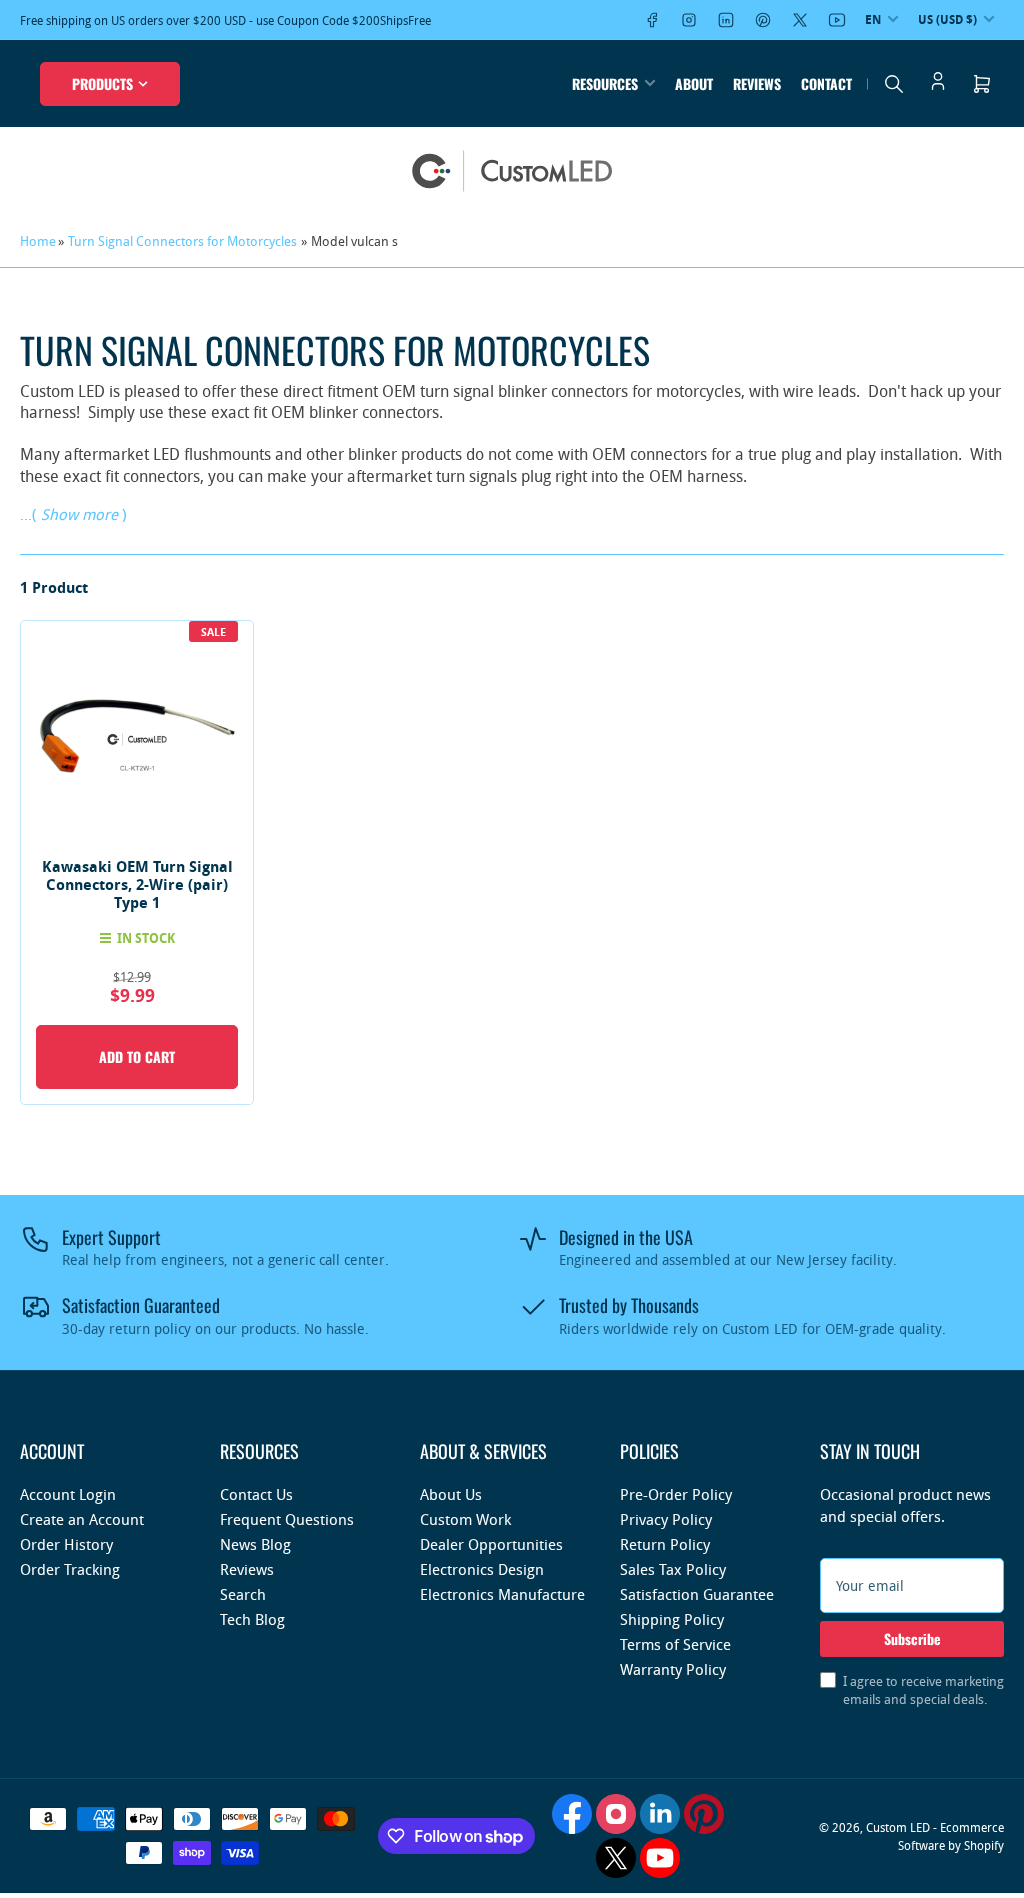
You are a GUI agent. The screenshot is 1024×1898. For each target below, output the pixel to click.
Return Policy (665, 1544)
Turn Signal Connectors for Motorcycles (182, 241)
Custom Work (465, 1519)
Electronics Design (482, 1569)
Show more (79, 514)
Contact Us (256, 1494)
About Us (451, 1494)
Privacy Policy (666, 1519)
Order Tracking (70, 1569)
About (694, 83)
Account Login (68, 1494)
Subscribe (912, 1638)
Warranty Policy (673, 1669)
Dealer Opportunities (491, 1544)
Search (243, 1594)
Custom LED (898, 1827)
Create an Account (82, 1519)
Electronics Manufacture (502, 1594)
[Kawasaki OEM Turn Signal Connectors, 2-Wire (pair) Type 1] (137, 737)
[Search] (894, 84)
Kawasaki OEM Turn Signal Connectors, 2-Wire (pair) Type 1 (137, 884)
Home (38, 241)
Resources (605, 83)
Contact (826, 83)
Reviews (757, 83)
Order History (66, 1544)
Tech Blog (252, 1619)
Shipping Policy (672, 1619)
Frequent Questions (287, 1519)
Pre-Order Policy (676, 1494)
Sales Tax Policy (673, 1569)
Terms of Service (675, 1644)
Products (102, 83)
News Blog (255, 1544)
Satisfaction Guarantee (697, 1594)
